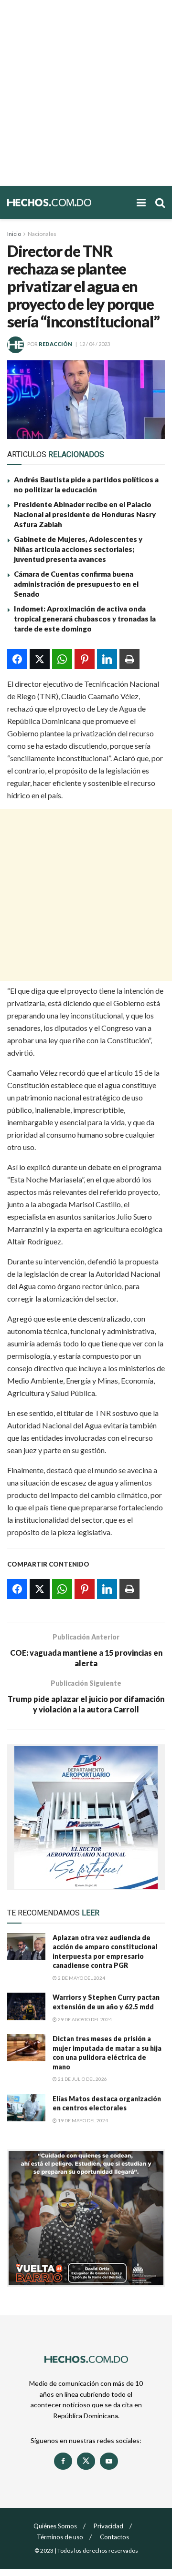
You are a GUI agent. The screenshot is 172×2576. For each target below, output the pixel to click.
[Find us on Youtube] (109, 2461)
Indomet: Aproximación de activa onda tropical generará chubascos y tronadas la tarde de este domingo (85, 619)
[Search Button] (160, 203)
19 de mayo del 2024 (82, 2120)
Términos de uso (60, 2537)
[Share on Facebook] (17, 659)
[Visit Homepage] (67, 202)
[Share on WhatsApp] (62, 659)
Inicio (14, 234)
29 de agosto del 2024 (84, 2019)
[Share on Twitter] (40, 659)
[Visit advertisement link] (86, 1817)
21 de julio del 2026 (82, 2079)
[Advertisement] (86, 93)
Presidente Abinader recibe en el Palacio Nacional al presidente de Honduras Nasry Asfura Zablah (85, 514)
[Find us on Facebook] (63, 2461)
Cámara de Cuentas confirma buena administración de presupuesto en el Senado (76, 584)
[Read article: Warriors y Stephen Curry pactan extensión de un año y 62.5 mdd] (26, 2006)
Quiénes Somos (55, 2526)
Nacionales (42, 234)
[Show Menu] (141, 203)
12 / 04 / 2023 (95, 344)
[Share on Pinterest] (85, 659)
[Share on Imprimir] (129, 659)
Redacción (55, 344)
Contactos (114, 2537)
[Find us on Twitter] (86, 2461)
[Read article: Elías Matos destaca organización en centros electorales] (26, 2108)
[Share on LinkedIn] (107, 659)
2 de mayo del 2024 (81, 1978)
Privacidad (108, 2526)
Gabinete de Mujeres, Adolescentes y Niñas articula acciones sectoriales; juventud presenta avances (78, 549)
